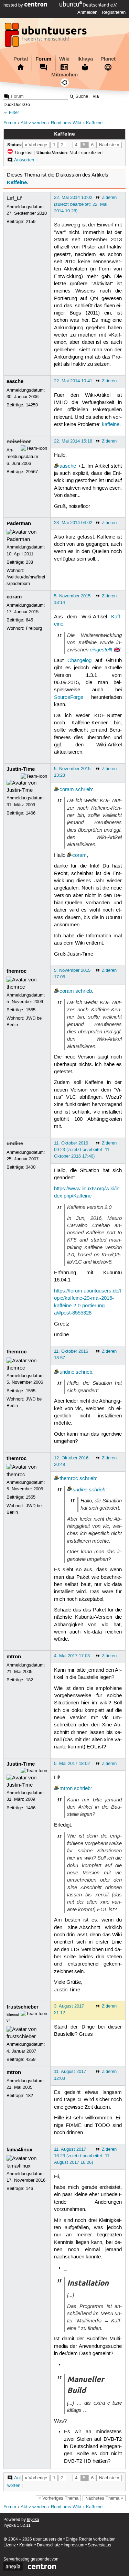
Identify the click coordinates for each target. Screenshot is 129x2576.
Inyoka (33, 2520)
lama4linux (19, 2150)
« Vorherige (36, 145)
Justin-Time (21, 769)
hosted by (14, 5)
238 (29, 562)
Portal (21, 59)
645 (29, 620)
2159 (31, 222)
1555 (31, 1010)
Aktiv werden (34, 123)
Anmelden (87, 12)
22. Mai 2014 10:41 (73, 381)
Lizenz (10, 2545)
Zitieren (109, 198)
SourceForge (69, 698)
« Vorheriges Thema (58, 2498)
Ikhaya (85, 59)
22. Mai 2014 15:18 (73, 441)
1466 (31, 813)
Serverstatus (99, 2545)
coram (14, 597)
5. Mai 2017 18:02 (72, 1764)
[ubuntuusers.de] (46, 37)
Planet (108, 59)
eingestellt (101, 650)
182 (29, 1680)
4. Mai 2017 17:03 (72, 1656)
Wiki (64, 59)
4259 (31, 2059)
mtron (14, 1657)
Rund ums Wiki (66, 123)
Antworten (24, 160)
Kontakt (26, 2545)
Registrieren (114, 12)
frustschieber (23, 2007)
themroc (17, 971)
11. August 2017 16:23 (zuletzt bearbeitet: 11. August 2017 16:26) (82, 2156)
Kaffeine (94, 123)
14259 (32, 405)
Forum (43, 59)
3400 (31, 1167)
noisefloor (19, 441)
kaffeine (111, 425)
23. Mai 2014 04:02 (73, 523)
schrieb (84, 790)
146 (29, 2189)
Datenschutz (49, 2545)
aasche (15, 381)
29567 (32, 472)
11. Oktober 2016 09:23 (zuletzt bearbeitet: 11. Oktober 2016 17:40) (82, 1150)
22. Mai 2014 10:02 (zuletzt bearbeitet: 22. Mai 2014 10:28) (81, 204)
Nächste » (109, 145)
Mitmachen (64, 75)
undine (15, 1143)
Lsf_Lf (14, 198)
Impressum (74, 2545)
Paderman (19, 523)
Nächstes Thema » (104, 2498)
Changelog (79, 661)
